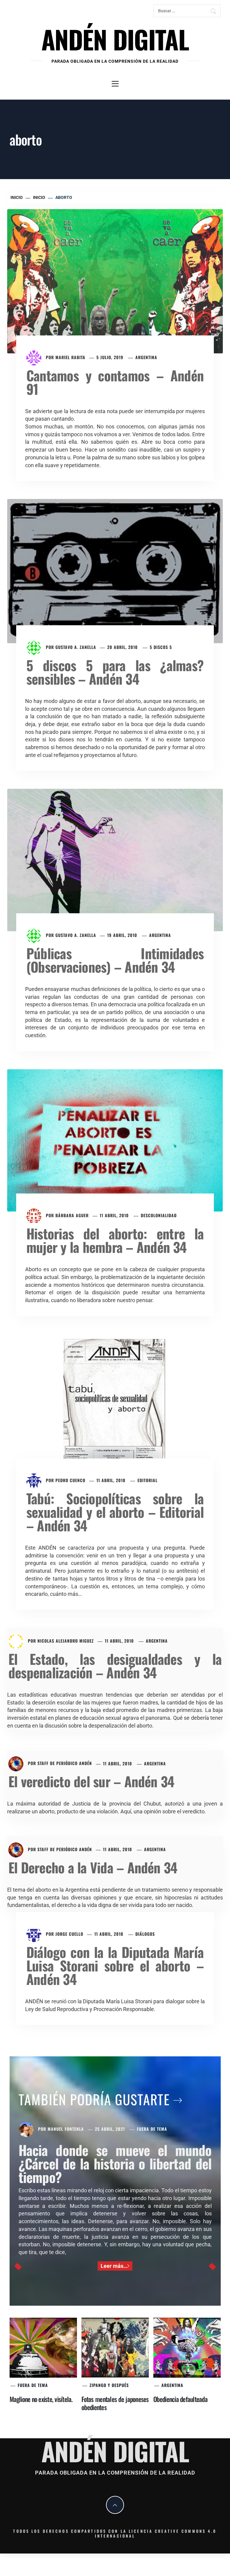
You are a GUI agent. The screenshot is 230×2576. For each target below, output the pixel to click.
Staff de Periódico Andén (65, 1763)
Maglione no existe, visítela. (41, 2399)
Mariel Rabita (70, 357)
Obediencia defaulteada (180, 2399)
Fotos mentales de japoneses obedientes (115, 2403)
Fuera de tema (152, 2129)
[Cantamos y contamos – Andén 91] (115, 281)
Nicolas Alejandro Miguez (66, 1641)
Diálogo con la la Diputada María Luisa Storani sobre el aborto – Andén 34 (115, 1965)
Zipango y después (109, 2385)
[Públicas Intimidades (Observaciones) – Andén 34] (115, 859)
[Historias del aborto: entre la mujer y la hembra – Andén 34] (115, 1140)
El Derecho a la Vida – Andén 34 (93, 1867)
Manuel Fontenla (66, 2129)
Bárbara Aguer (72, 1215)
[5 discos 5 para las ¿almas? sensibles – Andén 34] (115, 570)
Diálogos (145, 1934)
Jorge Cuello (69, 1934)
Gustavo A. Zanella (76, 647)
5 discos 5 (161, 647)
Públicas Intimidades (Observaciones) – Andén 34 (115, 960)
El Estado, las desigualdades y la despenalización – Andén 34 (115, 1665)
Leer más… (114, 2266)
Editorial (147, 1480)
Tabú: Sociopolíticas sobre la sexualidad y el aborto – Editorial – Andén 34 (115, 1512)
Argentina (146, 357)
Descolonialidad (159, 1215)
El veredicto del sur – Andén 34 (91, 1781)
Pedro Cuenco (70, 1480)
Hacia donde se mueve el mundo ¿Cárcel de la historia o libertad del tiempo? (115, 2163)
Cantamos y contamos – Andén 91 (115, 382)
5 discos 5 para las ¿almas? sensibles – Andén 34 (115, 672)
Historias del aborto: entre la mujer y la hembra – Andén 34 (115, 1240)
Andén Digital (115, 39)
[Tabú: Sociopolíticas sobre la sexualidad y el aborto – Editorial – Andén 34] (115, 1405)
